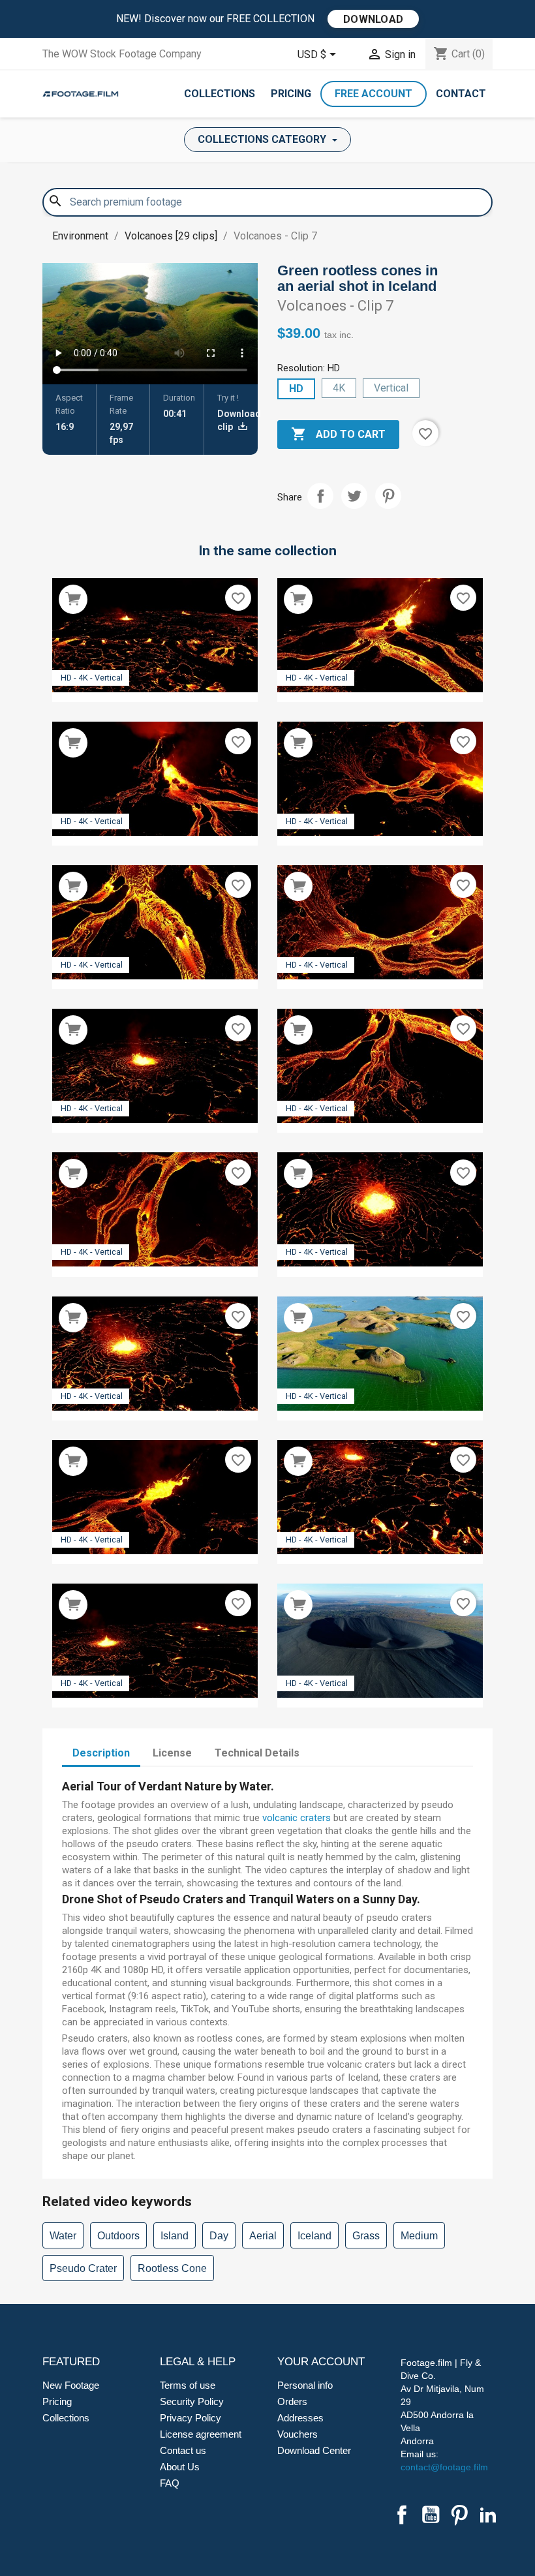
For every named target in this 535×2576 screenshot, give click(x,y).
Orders (292, 2401)
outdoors (118, 2236)
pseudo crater (83, 2268)
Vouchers (298, 2434)
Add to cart (338, 434)
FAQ (170, 2483)
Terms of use (188, 2385)
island (175, 2236)
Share (320, 496)
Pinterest (388, 496)
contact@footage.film (444, 2467)
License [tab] (172, 1753)
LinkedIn (488, 2515)
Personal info (305, 2385)
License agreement (201, 2434)
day (219, 2236)
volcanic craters (297, 1818)
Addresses (300, 2418)
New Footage (71, 2385)
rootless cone (172, 2268)
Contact (461, 94)
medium (419, 2236)
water (63, 2236)
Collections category (263, 139)
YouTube (431, 2515)
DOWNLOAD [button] (373, 19)
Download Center (314, 2450)
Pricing (291, 94)
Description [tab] (101, 1753)
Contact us (183, 2450)
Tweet (354, 496)
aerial (263, 2236)
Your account (321, 2362)
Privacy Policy (191, 2418)
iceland (314, 2236)
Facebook (402, 2515)
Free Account (374, 94)
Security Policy (192, 2401)
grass (366, 2236)
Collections (220, 94)
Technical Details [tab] (257, 1753)
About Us (180, 2467)
